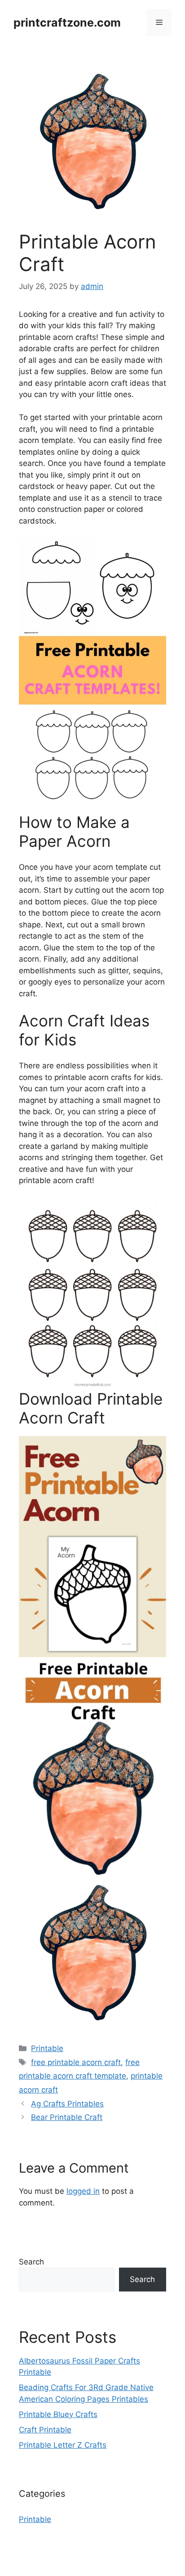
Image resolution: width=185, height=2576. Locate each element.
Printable (47, 2048)
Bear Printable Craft (67, 2117)
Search (31, 2262)
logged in (83, 2191)
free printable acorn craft (76, 2062)
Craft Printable (45, 2430)
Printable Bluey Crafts (58, 2414)
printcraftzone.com (67, 23)
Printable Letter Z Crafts (63, 2445)
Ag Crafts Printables (67, 2104)
